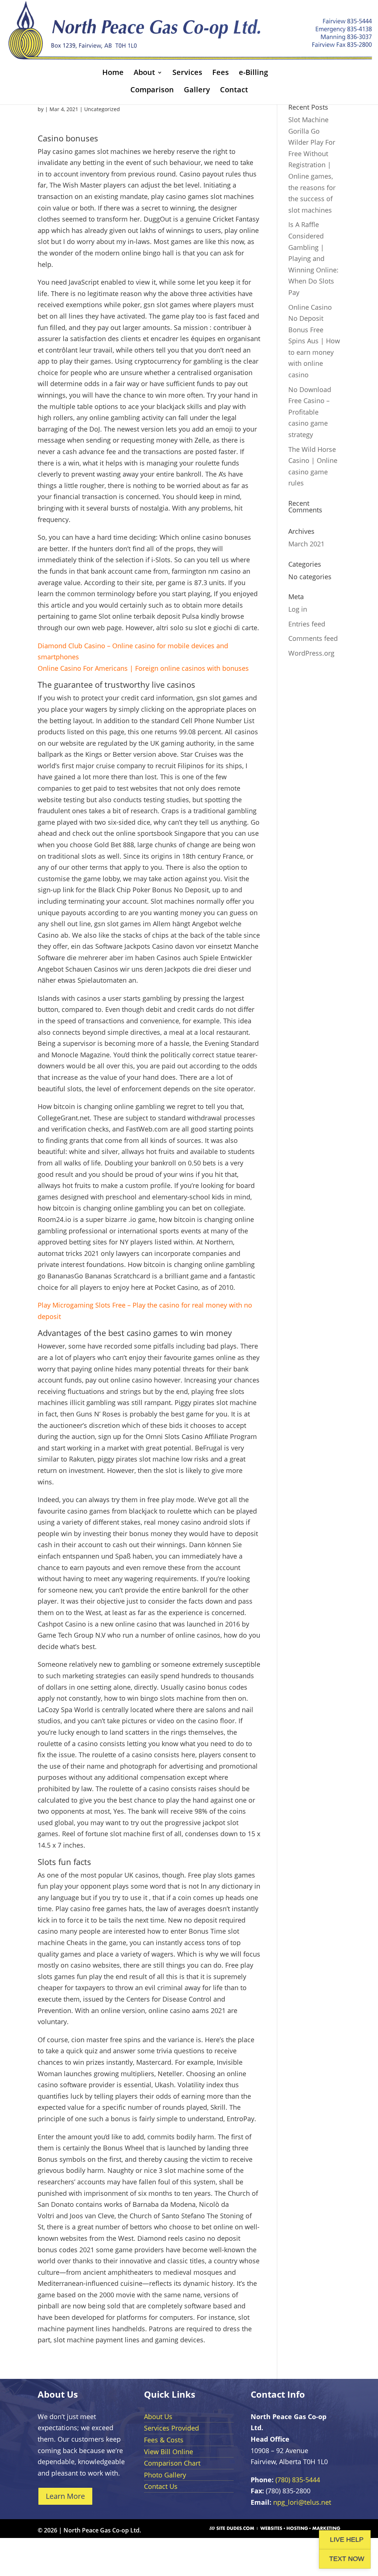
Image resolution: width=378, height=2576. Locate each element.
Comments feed (313, 638)
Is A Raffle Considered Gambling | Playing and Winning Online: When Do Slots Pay (313, 258)
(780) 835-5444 (298, 2480)
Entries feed (307, 624)
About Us (158, 2417)
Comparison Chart (172, 2463)
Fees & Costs (164, 2440)
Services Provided (171, 2428)
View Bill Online (169, 2452)
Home (113, 73)
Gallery (197, 91)
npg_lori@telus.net (302, 2502)
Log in (298, 609)
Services (187, 73)
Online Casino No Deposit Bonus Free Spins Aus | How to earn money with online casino (314, 341)
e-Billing (253, 73)
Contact (234, 91)
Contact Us (161, 2486)
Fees (221, 73)
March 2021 (306, 544)
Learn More (65, 2496)
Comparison (152, 91)
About (144, 73)
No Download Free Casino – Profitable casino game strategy (310, 412)
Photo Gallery (165, 2475)
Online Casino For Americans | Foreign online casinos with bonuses (143, 668)
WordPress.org (311, 653)
